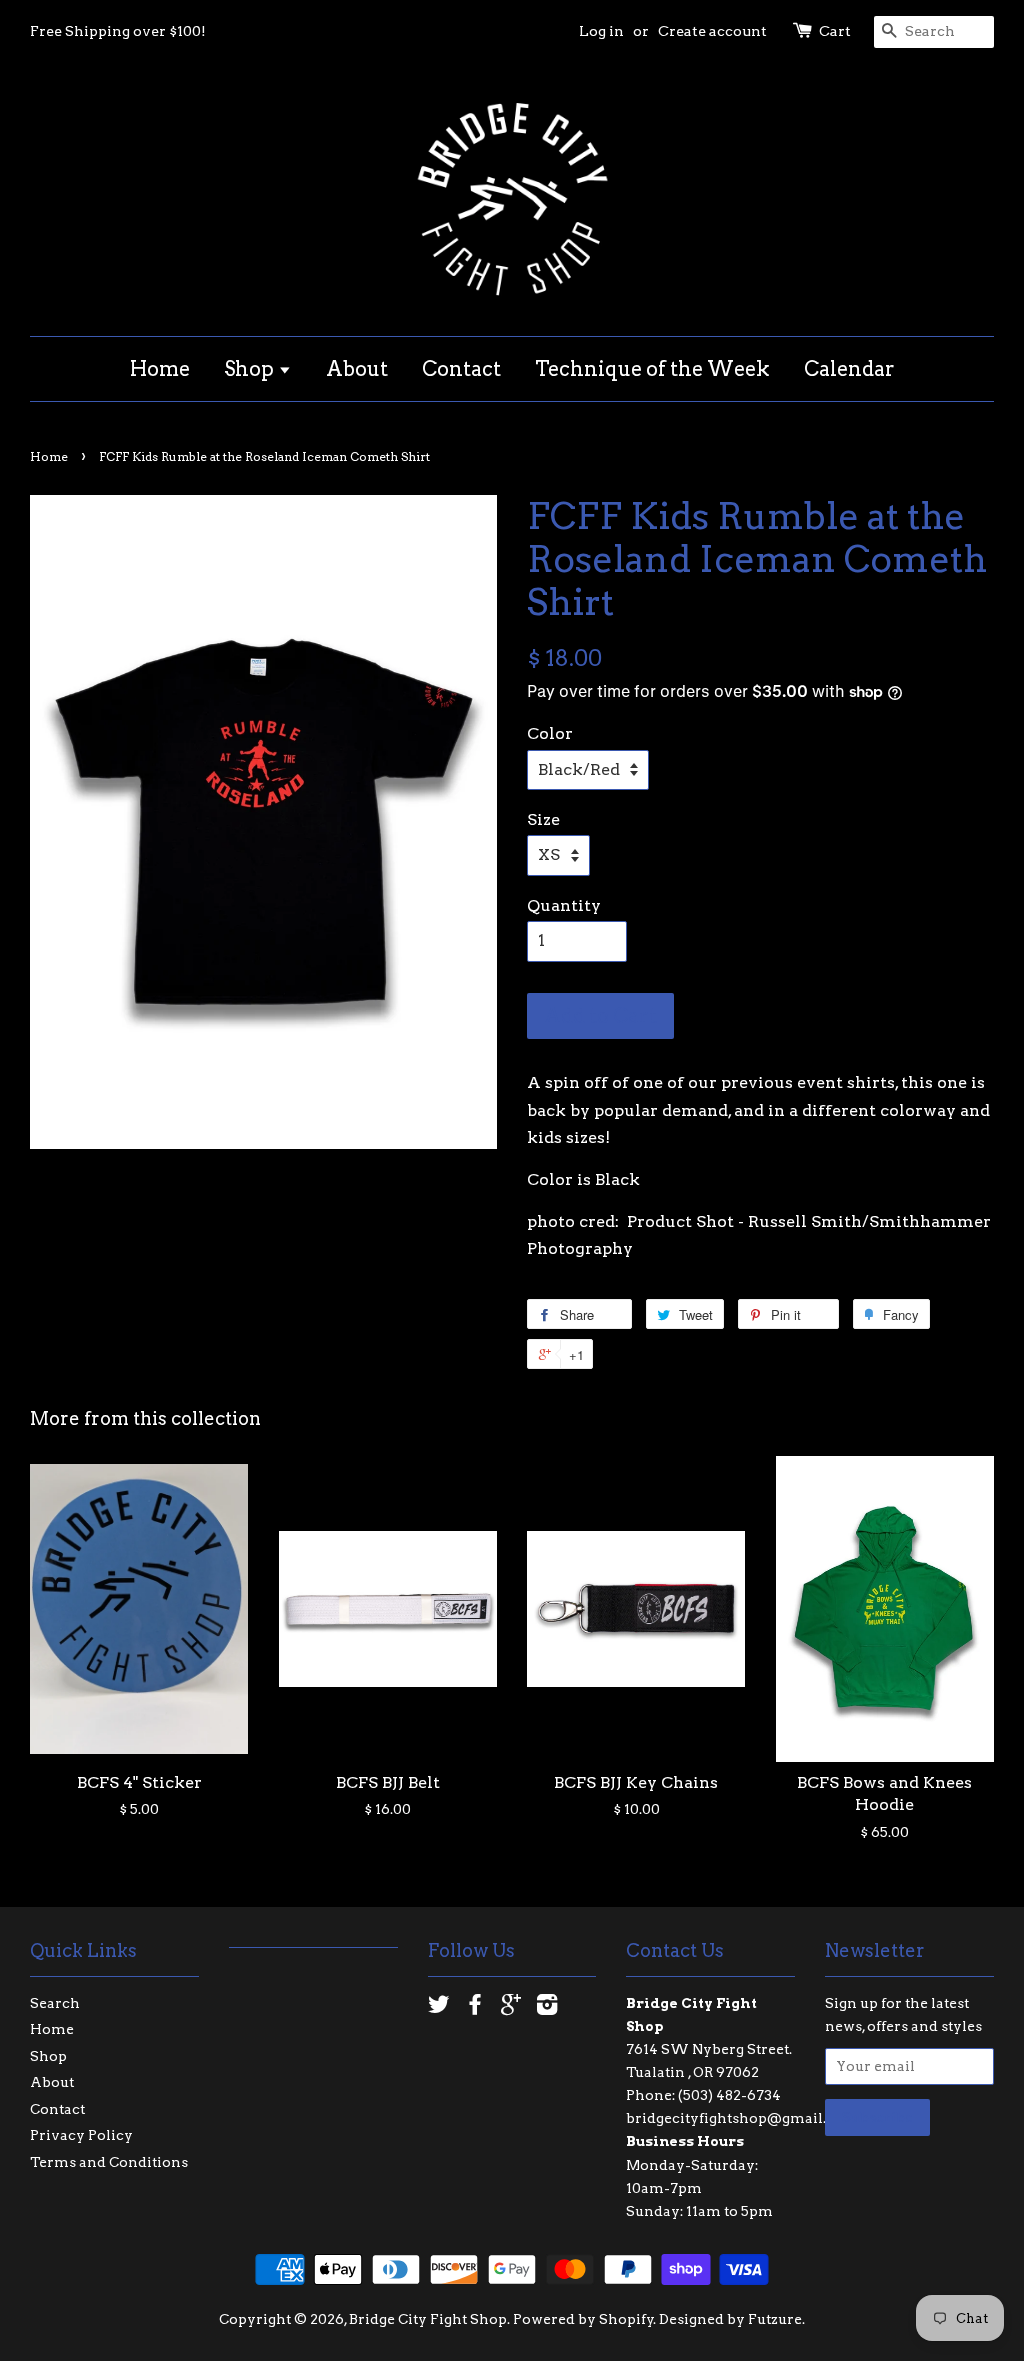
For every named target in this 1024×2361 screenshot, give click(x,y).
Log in (601, 31)
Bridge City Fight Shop (428, 2319)
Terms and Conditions (109, 2162)
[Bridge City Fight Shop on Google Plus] (511, 2008)
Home (160, 369)
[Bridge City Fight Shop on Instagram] (547, 2008)
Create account (712, 31)
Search (55, 2003)
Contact (461, 369)
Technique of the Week (652, 369)
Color (550, 733)
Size (543, 819)
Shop (251, 369)
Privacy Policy (81, 2135)
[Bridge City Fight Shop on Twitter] (439, 2008)
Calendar (849, 369)
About (357, 369)
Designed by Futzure (730, 2319)
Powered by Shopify (583, 2319)
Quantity (564, 905)
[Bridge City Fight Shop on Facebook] (475, 2008)
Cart (835, 31)
